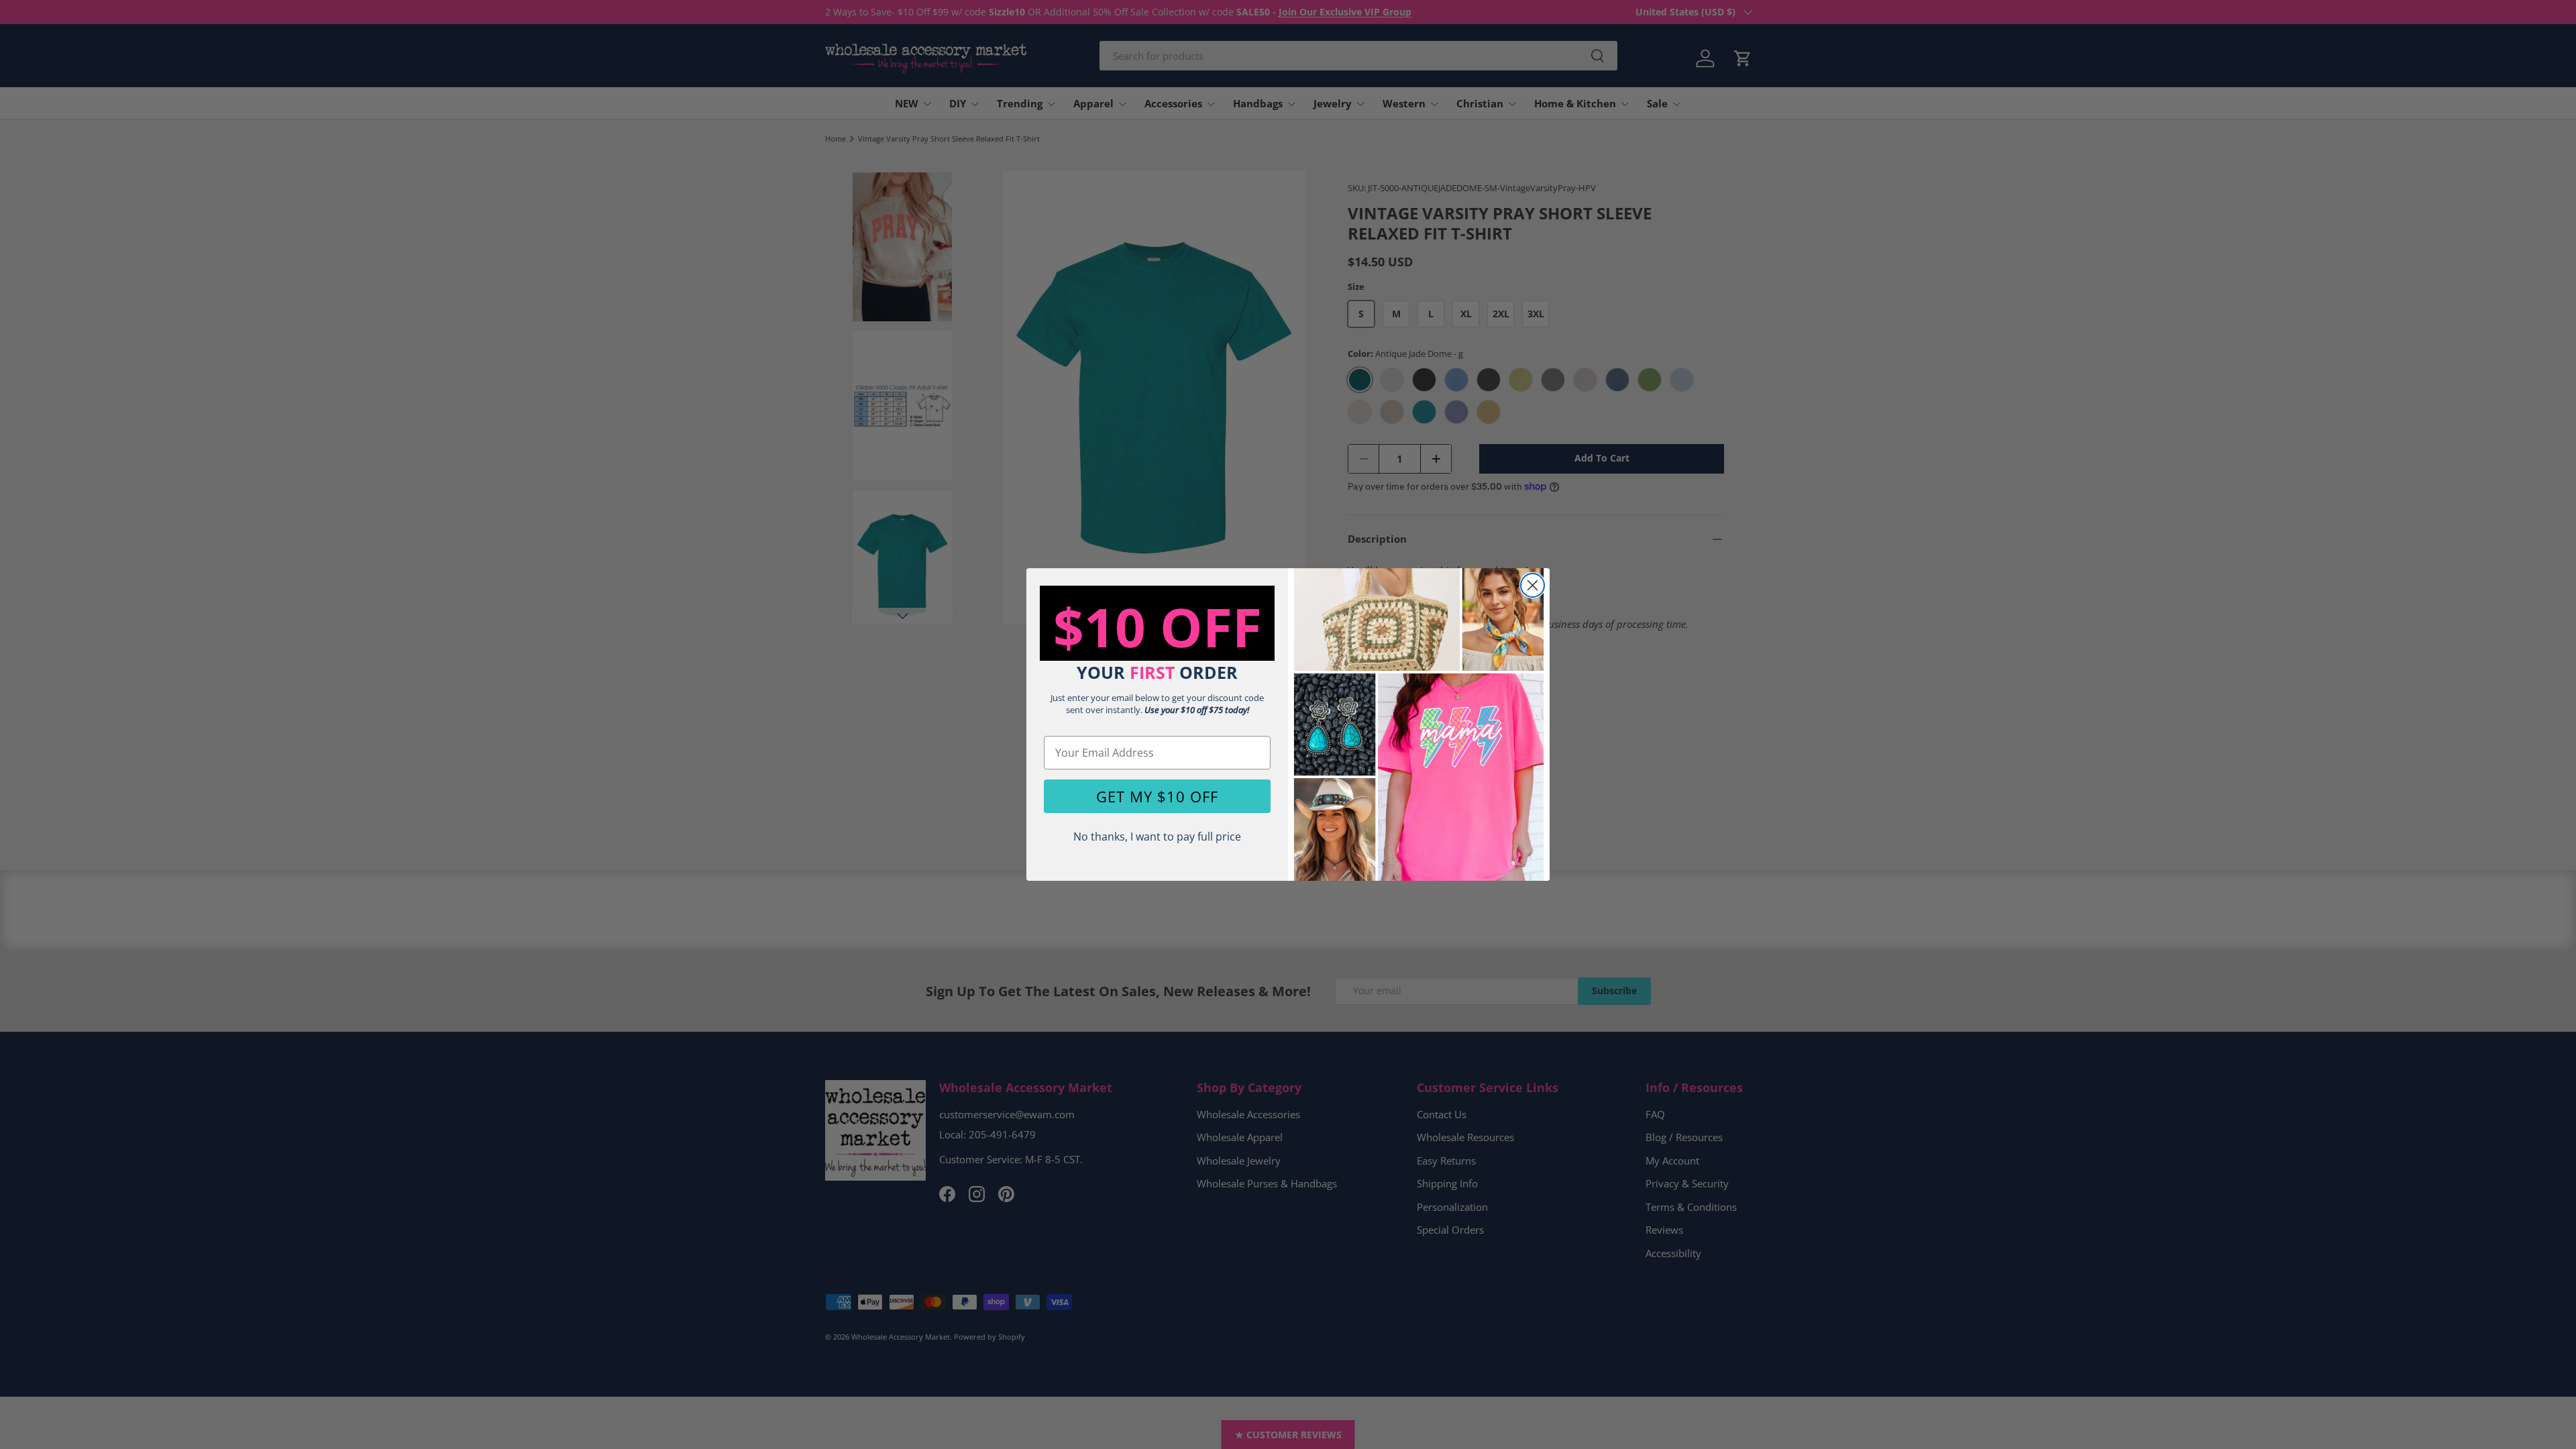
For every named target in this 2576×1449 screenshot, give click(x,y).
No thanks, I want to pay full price (1157, 837)
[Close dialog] (1533, 585)
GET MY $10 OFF (1157, 796)
